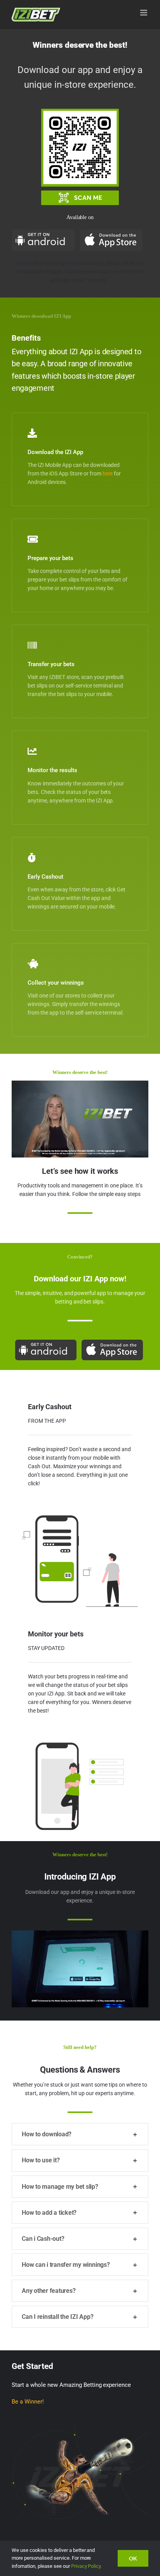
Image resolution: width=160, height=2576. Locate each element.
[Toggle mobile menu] (144, 13)
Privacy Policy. (87, 2566)
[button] (80, 2134)
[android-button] (43, 232)
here (108, 473)
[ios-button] (111, 232)
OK (133, 2558)
